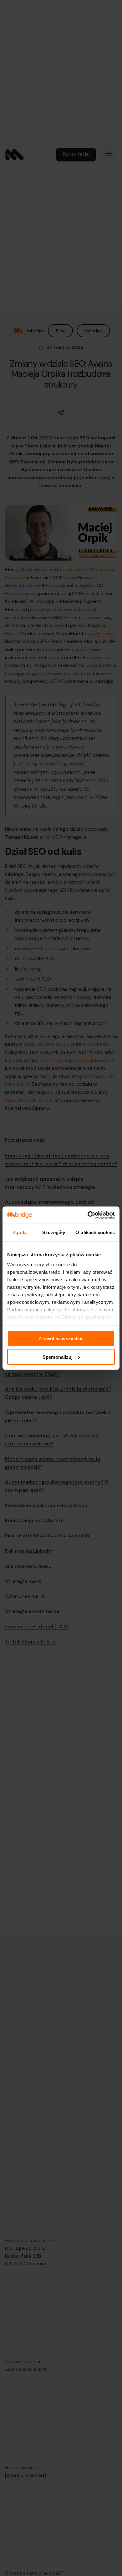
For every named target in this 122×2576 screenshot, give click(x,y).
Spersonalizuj (58, 1357)
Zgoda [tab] (20, 1232)
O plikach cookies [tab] (95, 1232)
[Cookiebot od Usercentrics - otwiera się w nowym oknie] (88, 1215)
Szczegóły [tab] (54, 1232)
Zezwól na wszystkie (61, 1339)
